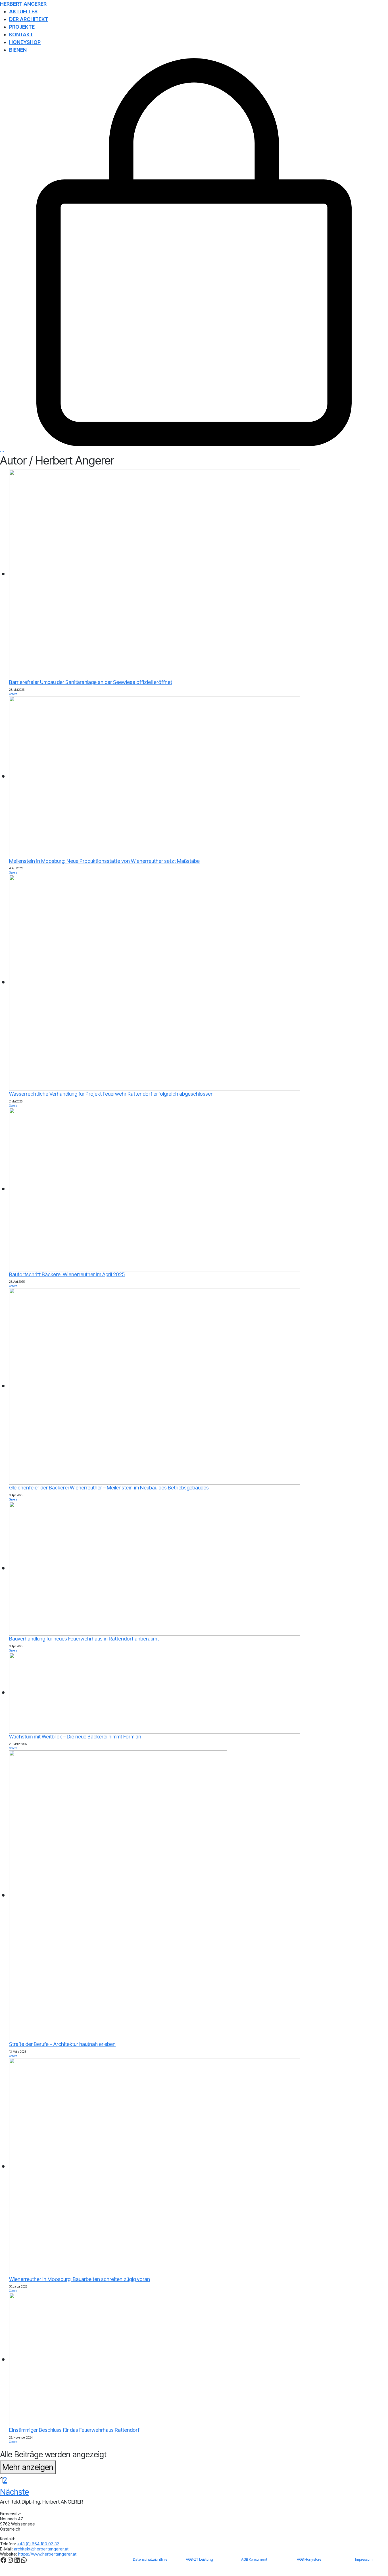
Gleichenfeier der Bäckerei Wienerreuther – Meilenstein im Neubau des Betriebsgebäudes (109, 1488)
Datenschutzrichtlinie (150, 2559)
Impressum (364, 2559)
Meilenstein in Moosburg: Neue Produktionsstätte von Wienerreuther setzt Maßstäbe (104, 861)
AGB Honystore (309, 2559)
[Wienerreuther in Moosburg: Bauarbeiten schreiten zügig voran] (155, 2166)
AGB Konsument (254, 2559)
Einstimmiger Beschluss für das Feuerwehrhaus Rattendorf (74, 2430)
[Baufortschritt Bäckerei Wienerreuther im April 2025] (155, 1189)
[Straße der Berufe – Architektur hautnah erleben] (118, 1895)
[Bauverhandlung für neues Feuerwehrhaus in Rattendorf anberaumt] (155, 1568)
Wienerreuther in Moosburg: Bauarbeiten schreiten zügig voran (80, 2279)
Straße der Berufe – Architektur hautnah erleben (62, 2044)
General (13, 694)
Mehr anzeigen (28, 2467)
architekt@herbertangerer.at (41, 2549)
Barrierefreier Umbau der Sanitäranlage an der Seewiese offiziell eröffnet (91, 682)
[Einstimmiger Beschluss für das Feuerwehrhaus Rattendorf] (155, 2359)
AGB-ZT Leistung (199, 2559)
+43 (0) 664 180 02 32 (38, 2544)
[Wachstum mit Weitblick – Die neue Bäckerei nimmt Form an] (155, 1692)
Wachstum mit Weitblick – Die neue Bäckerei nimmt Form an (75, 1737)
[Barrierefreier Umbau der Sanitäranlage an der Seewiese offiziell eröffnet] (155, 574)
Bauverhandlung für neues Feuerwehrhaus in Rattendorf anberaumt (84, 1639)
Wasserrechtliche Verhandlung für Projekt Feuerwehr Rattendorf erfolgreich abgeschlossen (111, 1094)
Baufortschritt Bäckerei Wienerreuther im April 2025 (67, 1274)
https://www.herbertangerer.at (47, 2554)
